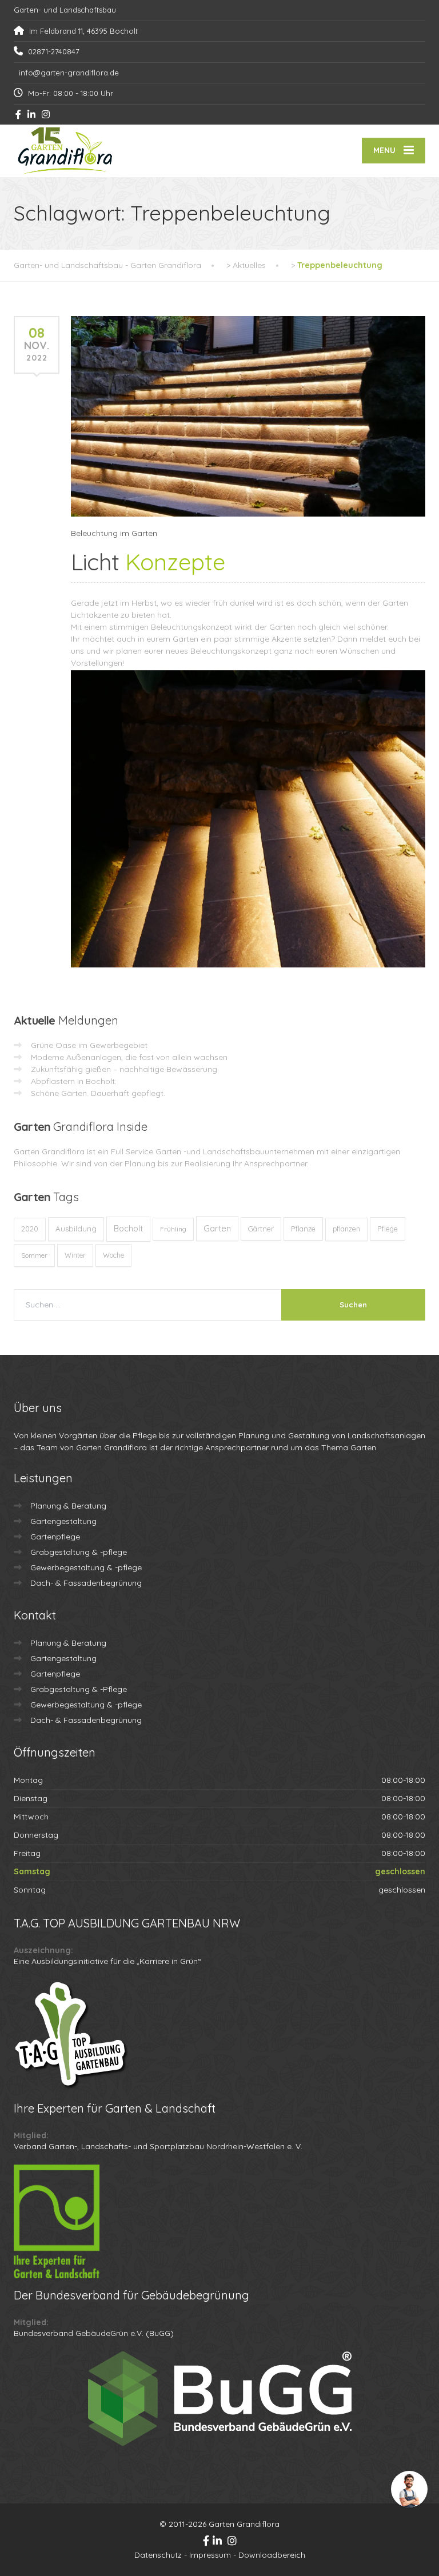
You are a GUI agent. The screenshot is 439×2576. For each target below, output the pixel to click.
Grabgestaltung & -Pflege (79, 1689)
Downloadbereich (272, 2555)
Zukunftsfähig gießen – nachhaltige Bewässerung (124, 1069)
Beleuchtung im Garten (114, 533)
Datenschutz (158, 2555)
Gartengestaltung (63, 1521)
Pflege (388, 1229)
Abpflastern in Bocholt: (74, 1081)
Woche (113, 1255)
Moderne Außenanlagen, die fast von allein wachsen (129, 1057)
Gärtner (261, 1229)
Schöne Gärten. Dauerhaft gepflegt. (98, 1093)
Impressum (210, 2555)
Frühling (173, 1229)
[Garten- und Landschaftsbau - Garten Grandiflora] (65, 151)
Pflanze (303, 1229)
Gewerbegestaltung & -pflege (86, 1567)
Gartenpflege (55, 1537)
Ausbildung (76, 1229)
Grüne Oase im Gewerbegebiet (89, 1045)
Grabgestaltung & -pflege (79, 1552)
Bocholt (128, 1229)
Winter (75, 1255)
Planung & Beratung (68, 1506)
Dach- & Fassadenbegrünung (86, 1583)
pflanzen (346, 1229)
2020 (30, 1229)
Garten (217, 1228)
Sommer (34, 1255)
